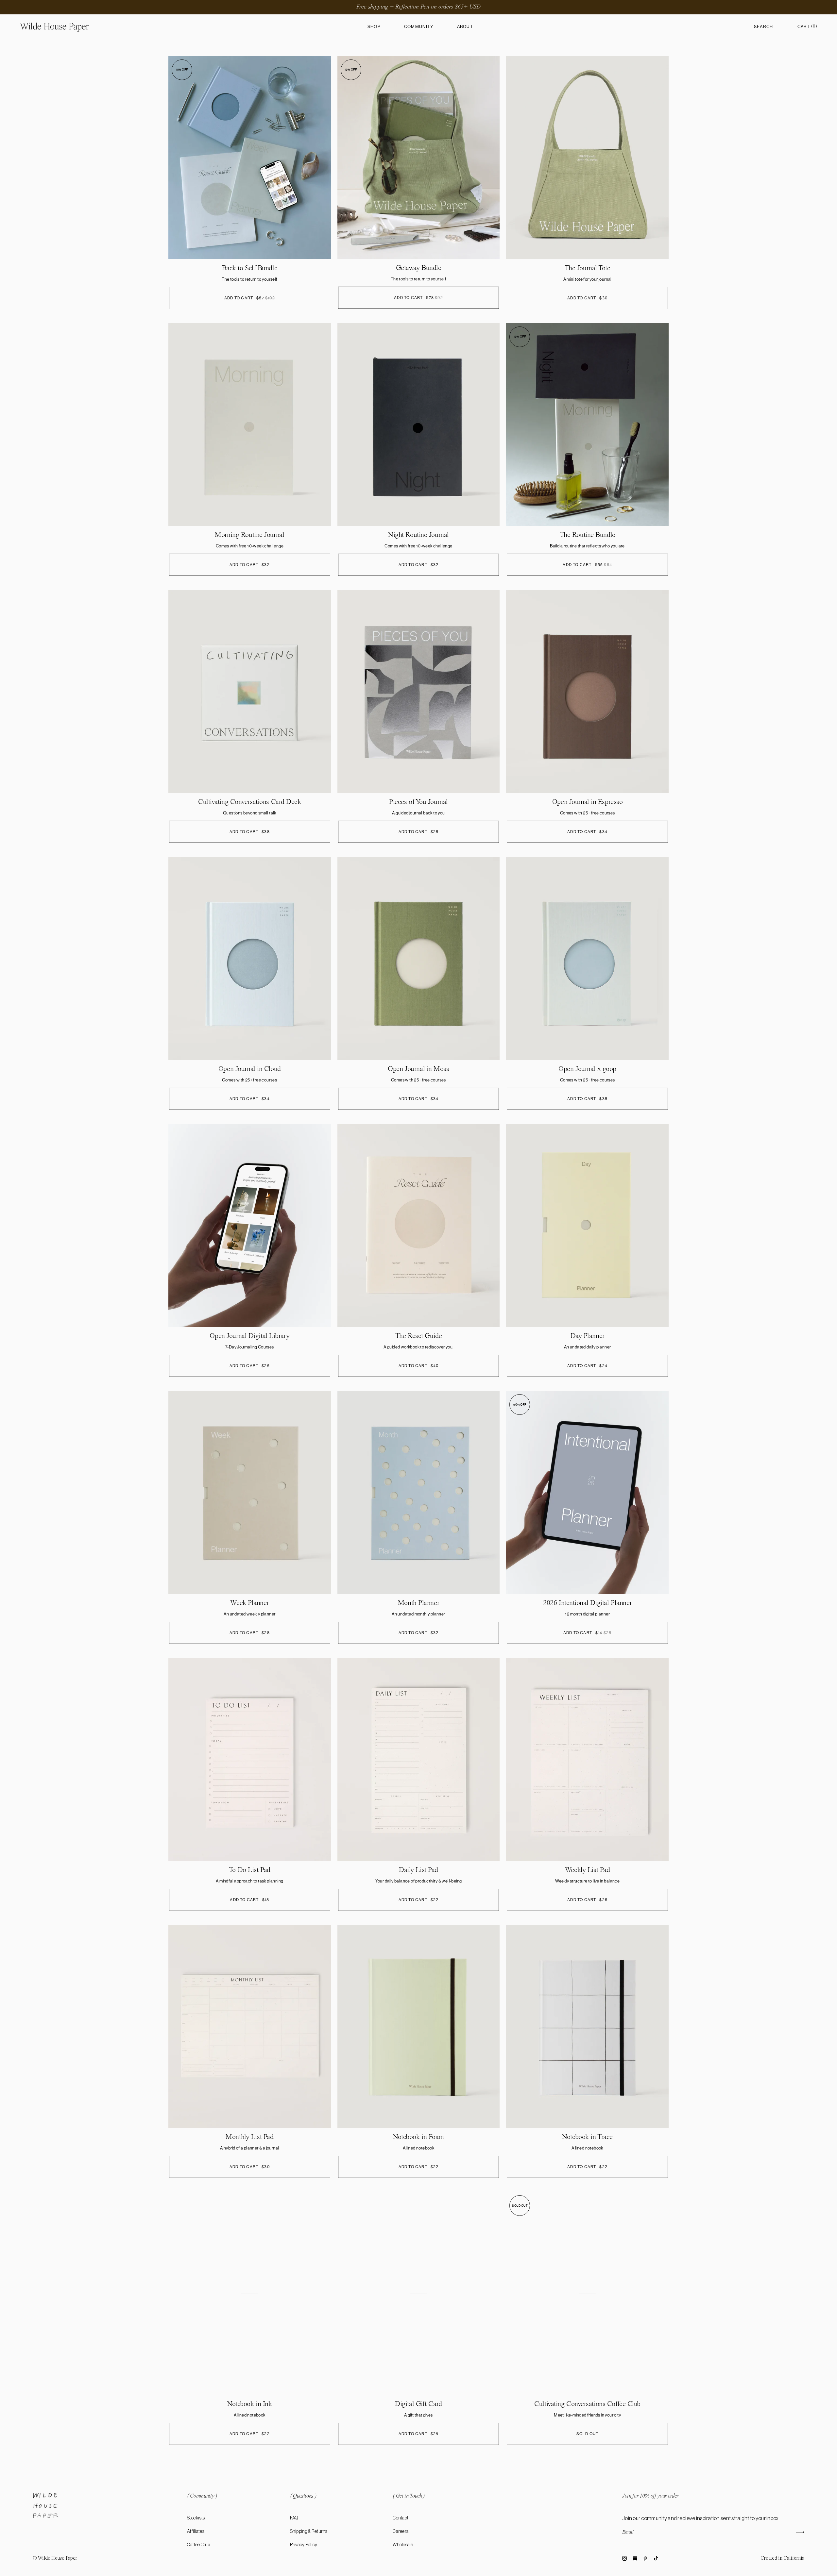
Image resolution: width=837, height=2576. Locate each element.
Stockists (196, 2518)
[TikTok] (656, 2559)
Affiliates (196, 2532)
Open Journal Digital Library (249, 1336)
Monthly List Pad (249, 2137)
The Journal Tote (588, 268)
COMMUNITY (419, 27)
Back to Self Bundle (250, 268)
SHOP (374, 27)
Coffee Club (198, 2545)
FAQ (294, 2518)
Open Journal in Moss (418, 1069)
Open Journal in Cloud (250, 1069)
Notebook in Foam (418, 2137)
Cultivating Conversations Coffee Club (587, 2404)
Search (764, 27)
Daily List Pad (418, 1870)
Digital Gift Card (418, 2404)
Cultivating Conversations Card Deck (250, 802)
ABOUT (465, 27)
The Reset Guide (418, 1336)
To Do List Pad (250, 1870)
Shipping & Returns (309, 2532)
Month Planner (418, 1603)
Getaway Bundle (419, 268)
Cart (807, 27)
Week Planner (249, 1603)
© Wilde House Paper (55, 2558)
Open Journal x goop (587, 1069)
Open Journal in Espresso (587, 802)
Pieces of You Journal (418, 802)
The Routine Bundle (588, 535)
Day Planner (588, 1336)
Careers (401, 2532)
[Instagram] (624, 2559)
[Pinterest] (645, 2559)
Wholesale (403, 2545)
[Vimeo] (635, 2559)
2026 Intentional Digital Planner (587, 1603)
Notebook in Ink (249, 2404)
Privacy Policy (304, 2545)
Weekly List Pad (587, 1870)
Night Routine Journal (418, 535)
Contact (401, 2518)
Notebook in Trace (587, 2137)
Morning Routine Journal (249, 535)
